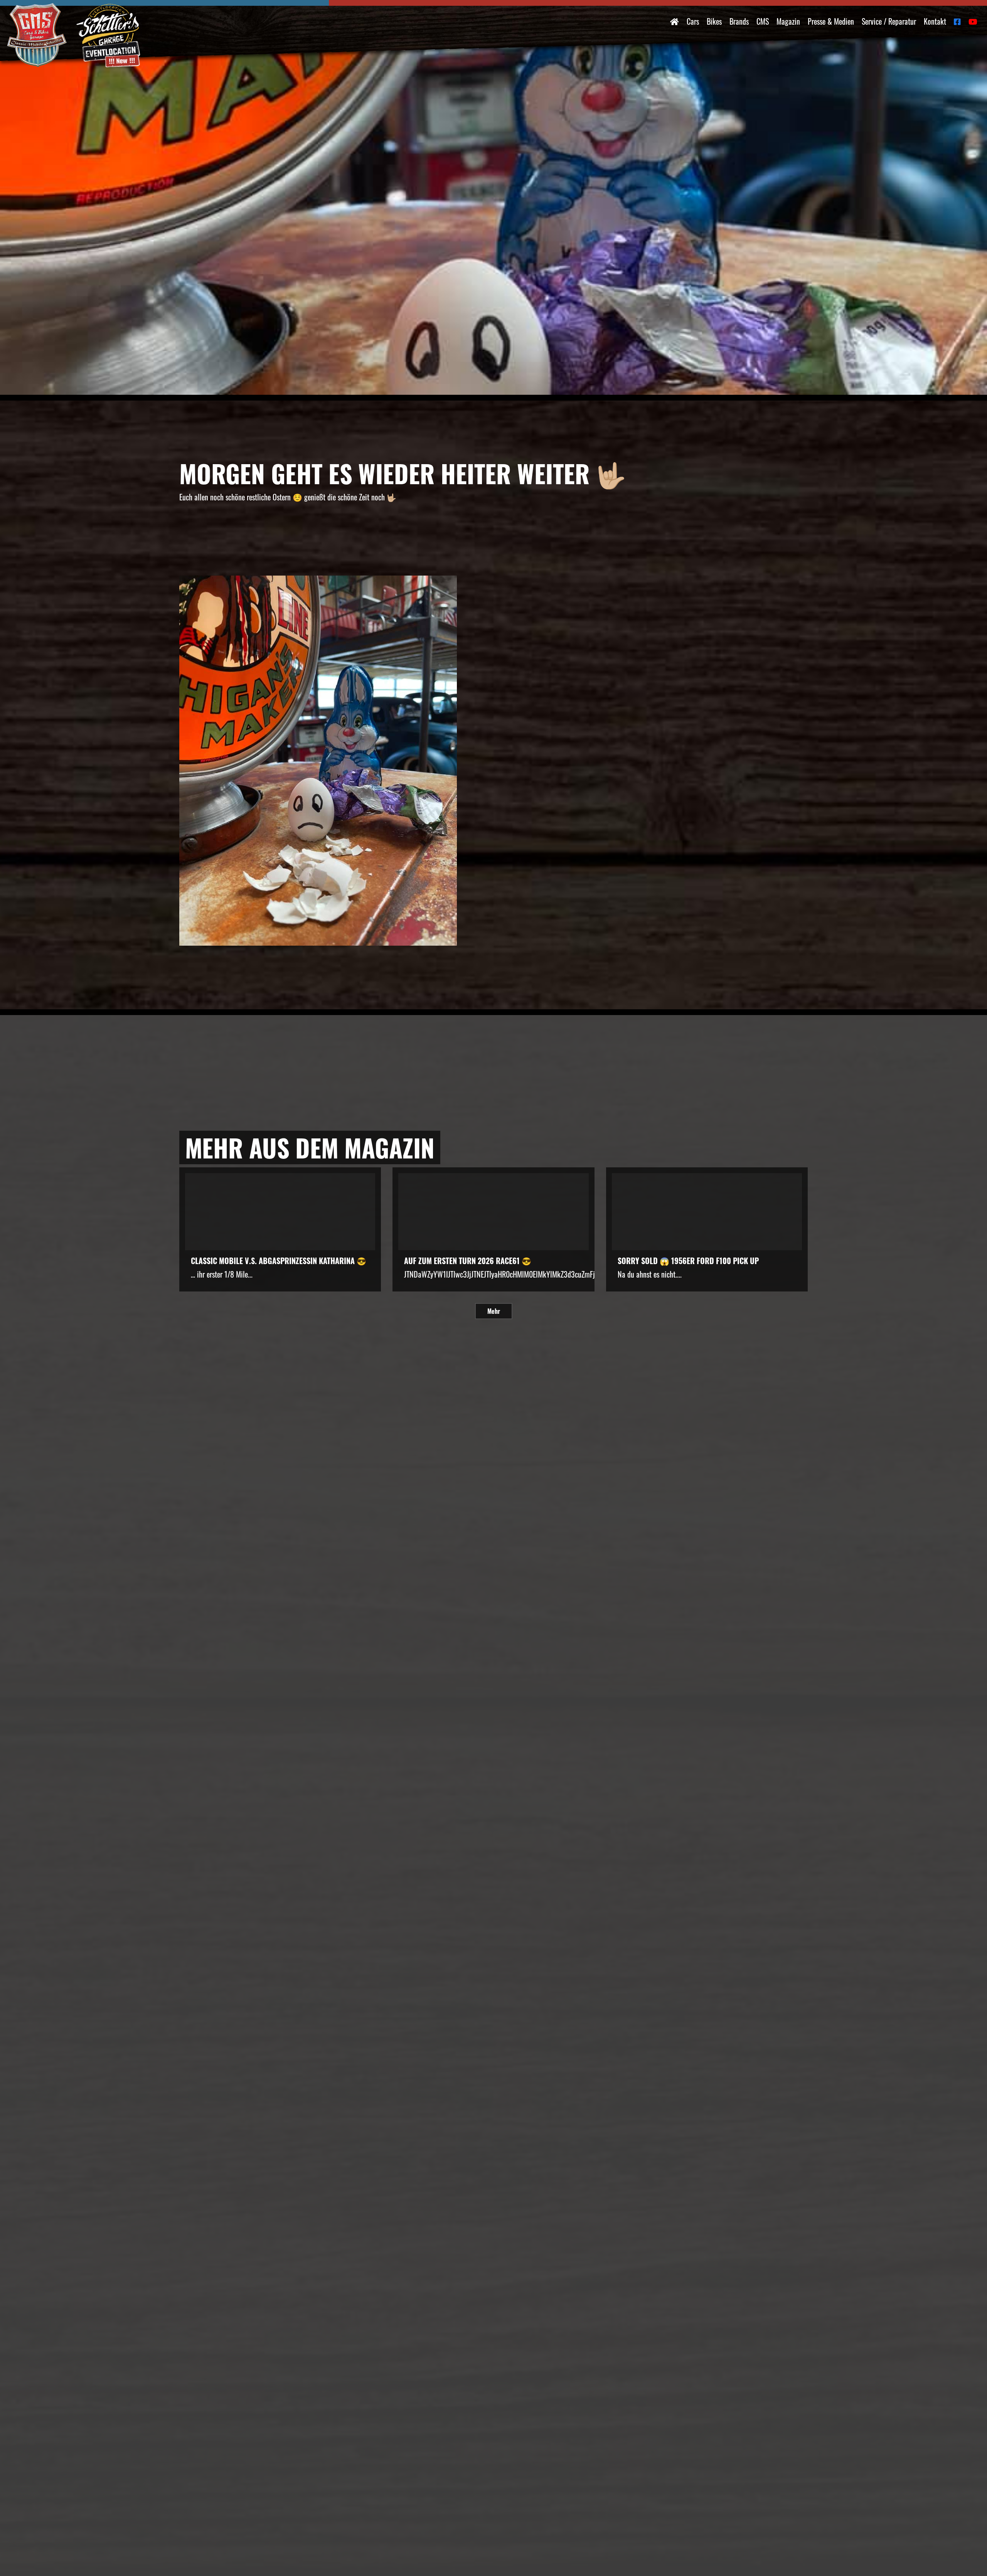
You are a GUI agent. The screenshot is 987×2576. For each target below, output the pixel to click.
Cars (693, 21)
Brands (739, 21)
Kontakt (935, 21)
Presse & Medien (831, 21)
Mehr (494, 1311)
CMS (763, 21)
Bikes (714, 21)
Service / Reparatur (889, 21)
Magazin (788, 21)
